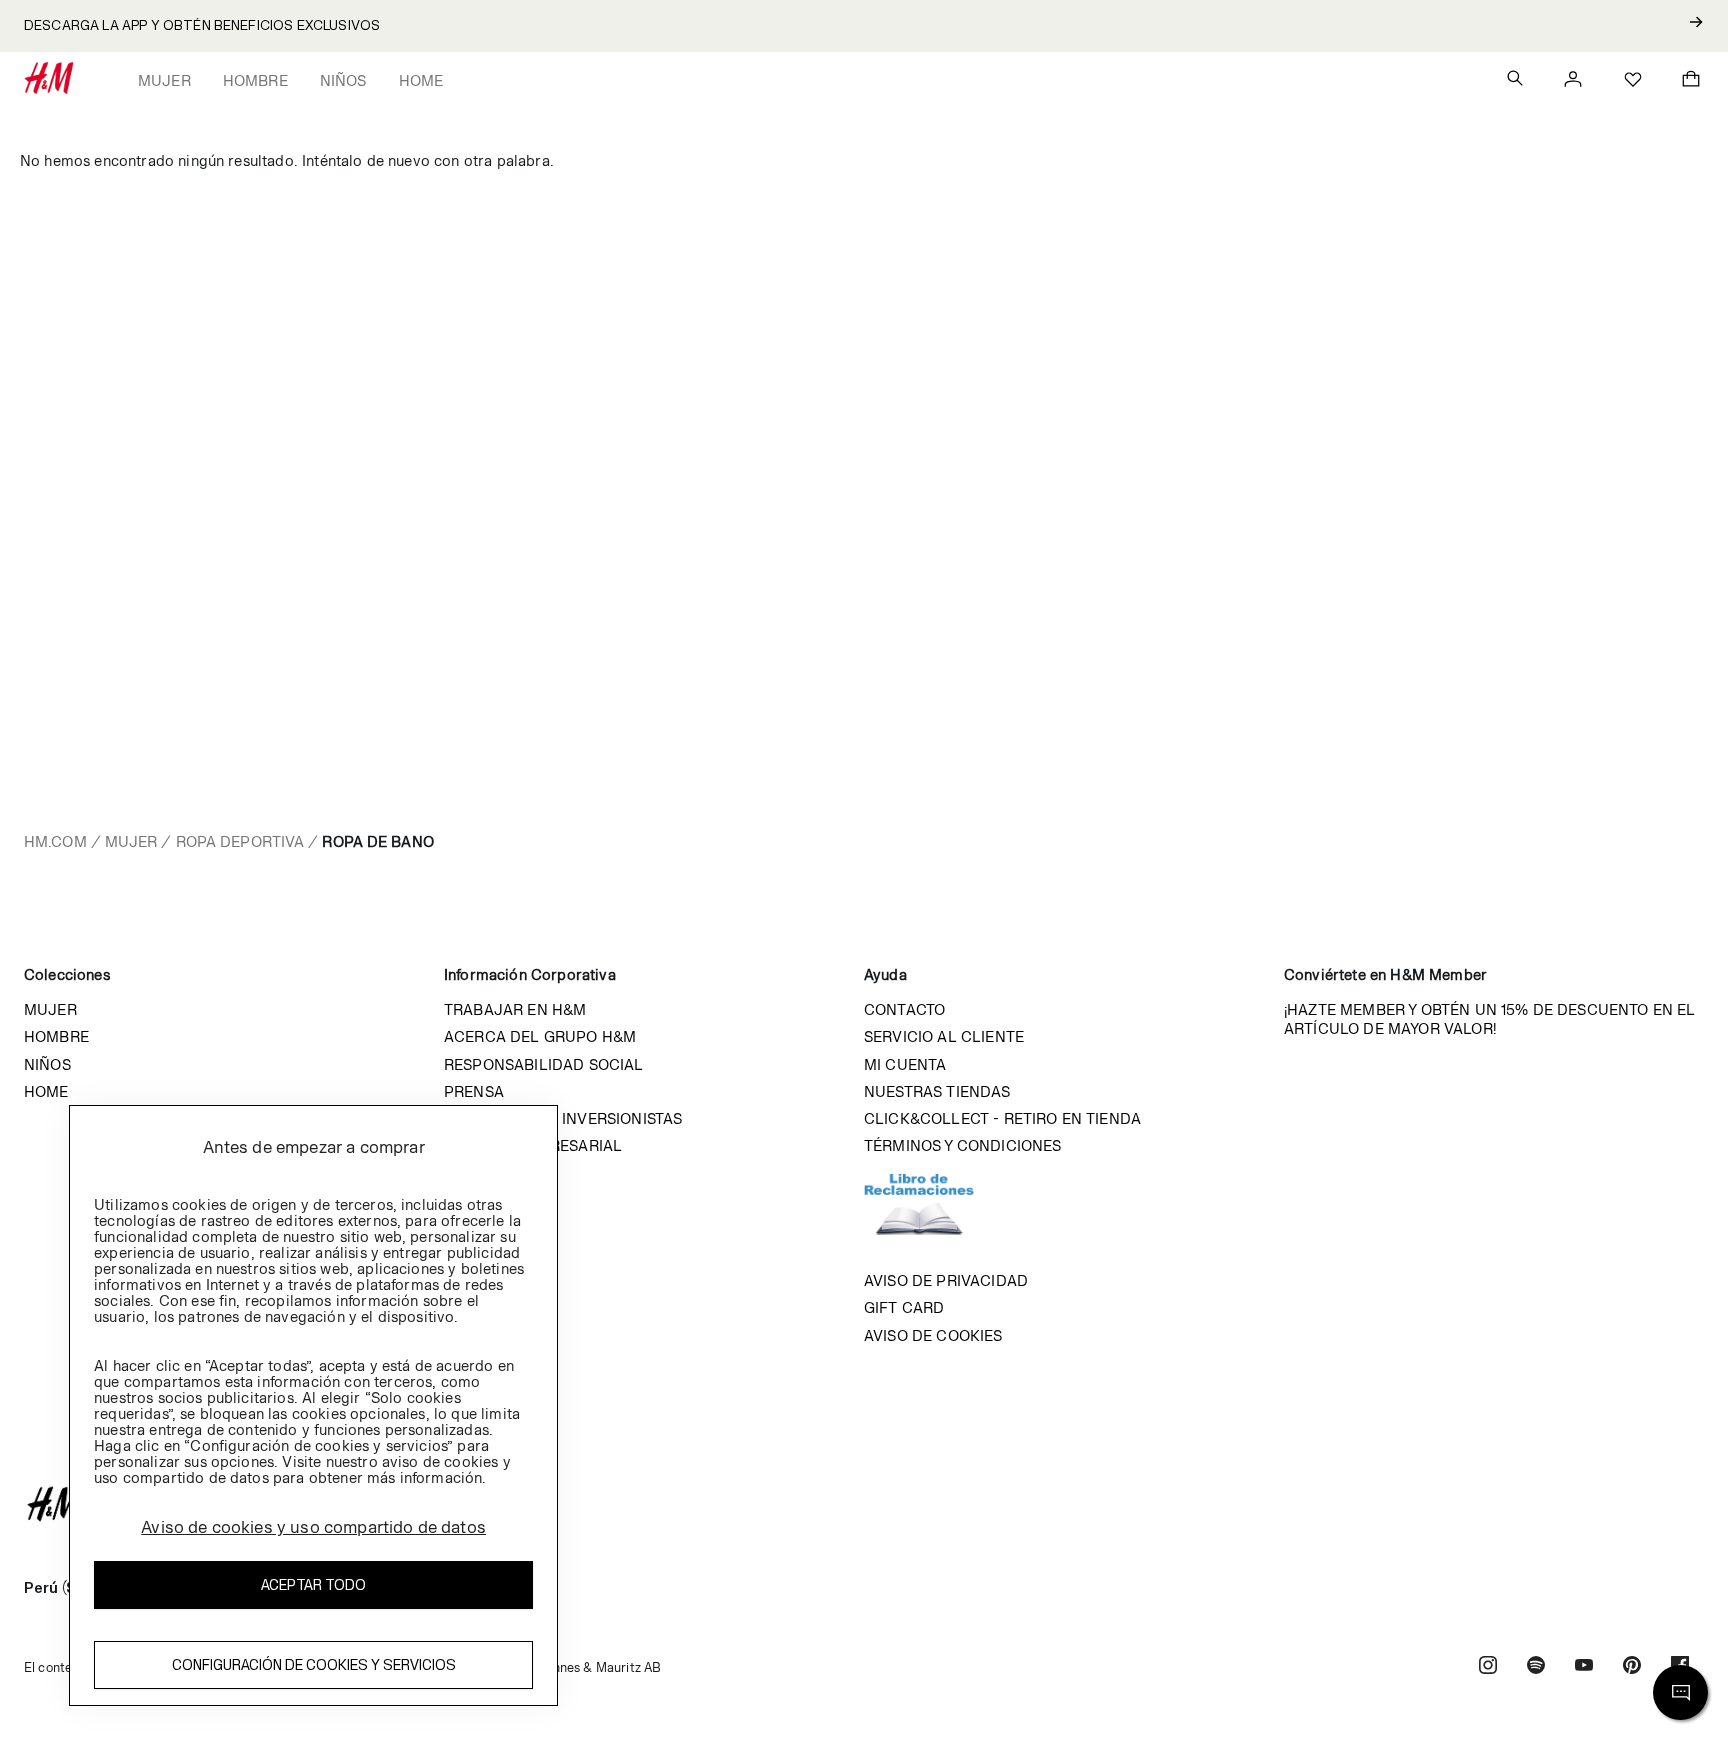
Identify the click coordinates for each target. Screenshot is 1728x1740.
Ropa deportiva (240, 841)
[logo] (864, 1504)
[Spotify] (1536, 1667)
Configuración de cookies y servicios (314, 1664)
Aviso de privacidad (946, 1280)
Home (421, 80)
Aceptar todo (313, 1584)
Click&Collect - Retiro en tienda (1002, 1118)
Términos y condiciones (963, 1145)
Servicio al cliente (944, 1036)
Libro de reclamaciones (939, 1213)
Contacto (904, 1009)
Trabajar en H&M (515, 1009)
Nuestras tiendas (937, 1091)
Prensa (474, 1091)
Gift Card (904, 1307)
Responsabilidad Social (544, 1064)
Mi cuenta (905, 1064)
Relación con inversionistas (563, 1118)
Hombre (255, 80)
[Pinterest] (1632, 1667)
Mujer (164, 80)
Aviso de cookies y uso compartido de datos (313, 1527)
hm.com (55, 841)
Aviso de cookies (933, 1335)
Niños (343, 80)
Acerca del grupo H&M (540, 1036)
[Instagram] (1488, 1667)
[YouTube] (1584, 1667)
